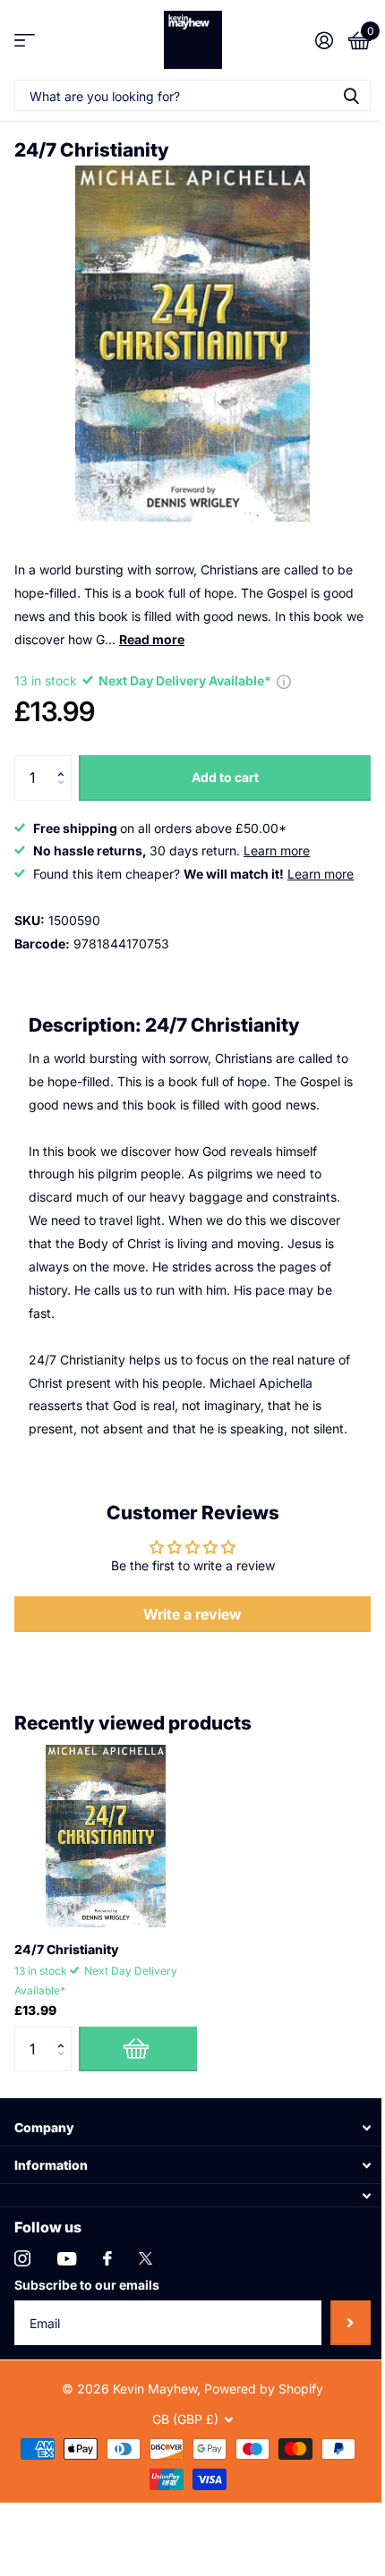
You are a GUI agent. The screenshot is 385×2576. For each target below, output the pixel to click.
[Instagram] (22, 2258)
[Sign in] (324, 40)
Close (192, 2127)
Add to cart (225, 777)
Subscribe (351, 2323)
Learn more (277, 850)
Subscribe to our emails (87, 2285)
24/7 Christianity (67, 1949)
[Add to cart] (138, 2049)
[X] (145, 2258)
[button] (65, 762)
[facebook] (107, 2258)
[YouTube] (67, 2259)
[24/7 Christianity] (106, 1836)
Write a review (192, 1614)
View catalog (25, 40)
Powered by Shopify (264, 2389)
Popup (284, 680)
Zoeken (351, 95)
